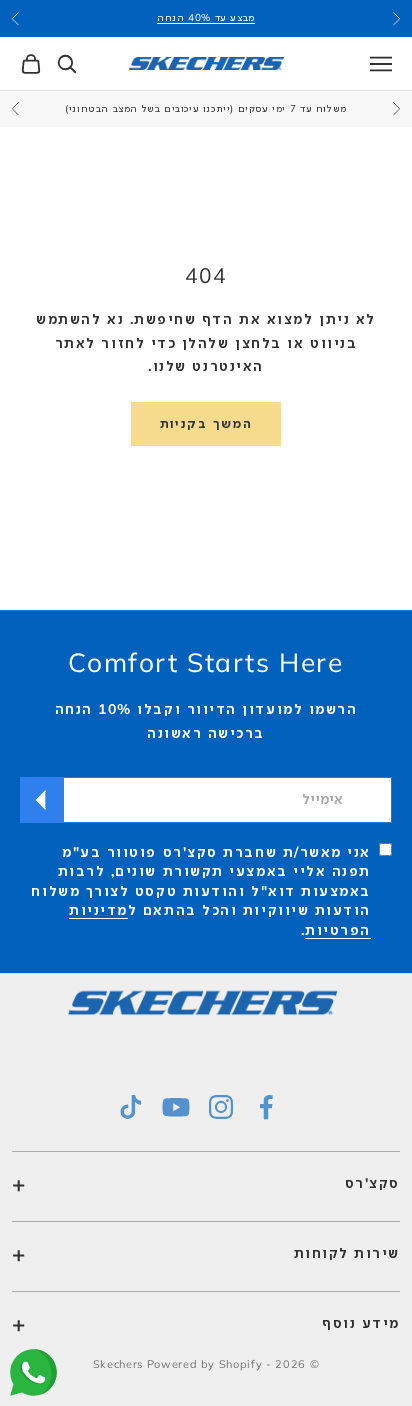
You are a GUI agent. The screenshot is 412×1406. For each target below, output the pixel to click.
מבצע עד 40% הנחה (206, 17)
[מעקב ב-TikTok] (131, 1107)
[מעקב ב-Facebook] (266, 1107)
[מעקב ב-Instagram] (221, 1107)
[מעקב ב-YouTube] (176, 1107)
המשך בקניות (206, 423)
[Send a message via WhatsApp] (33, 1372)
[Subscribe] (42, 800)
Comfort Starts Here (205, 662)
